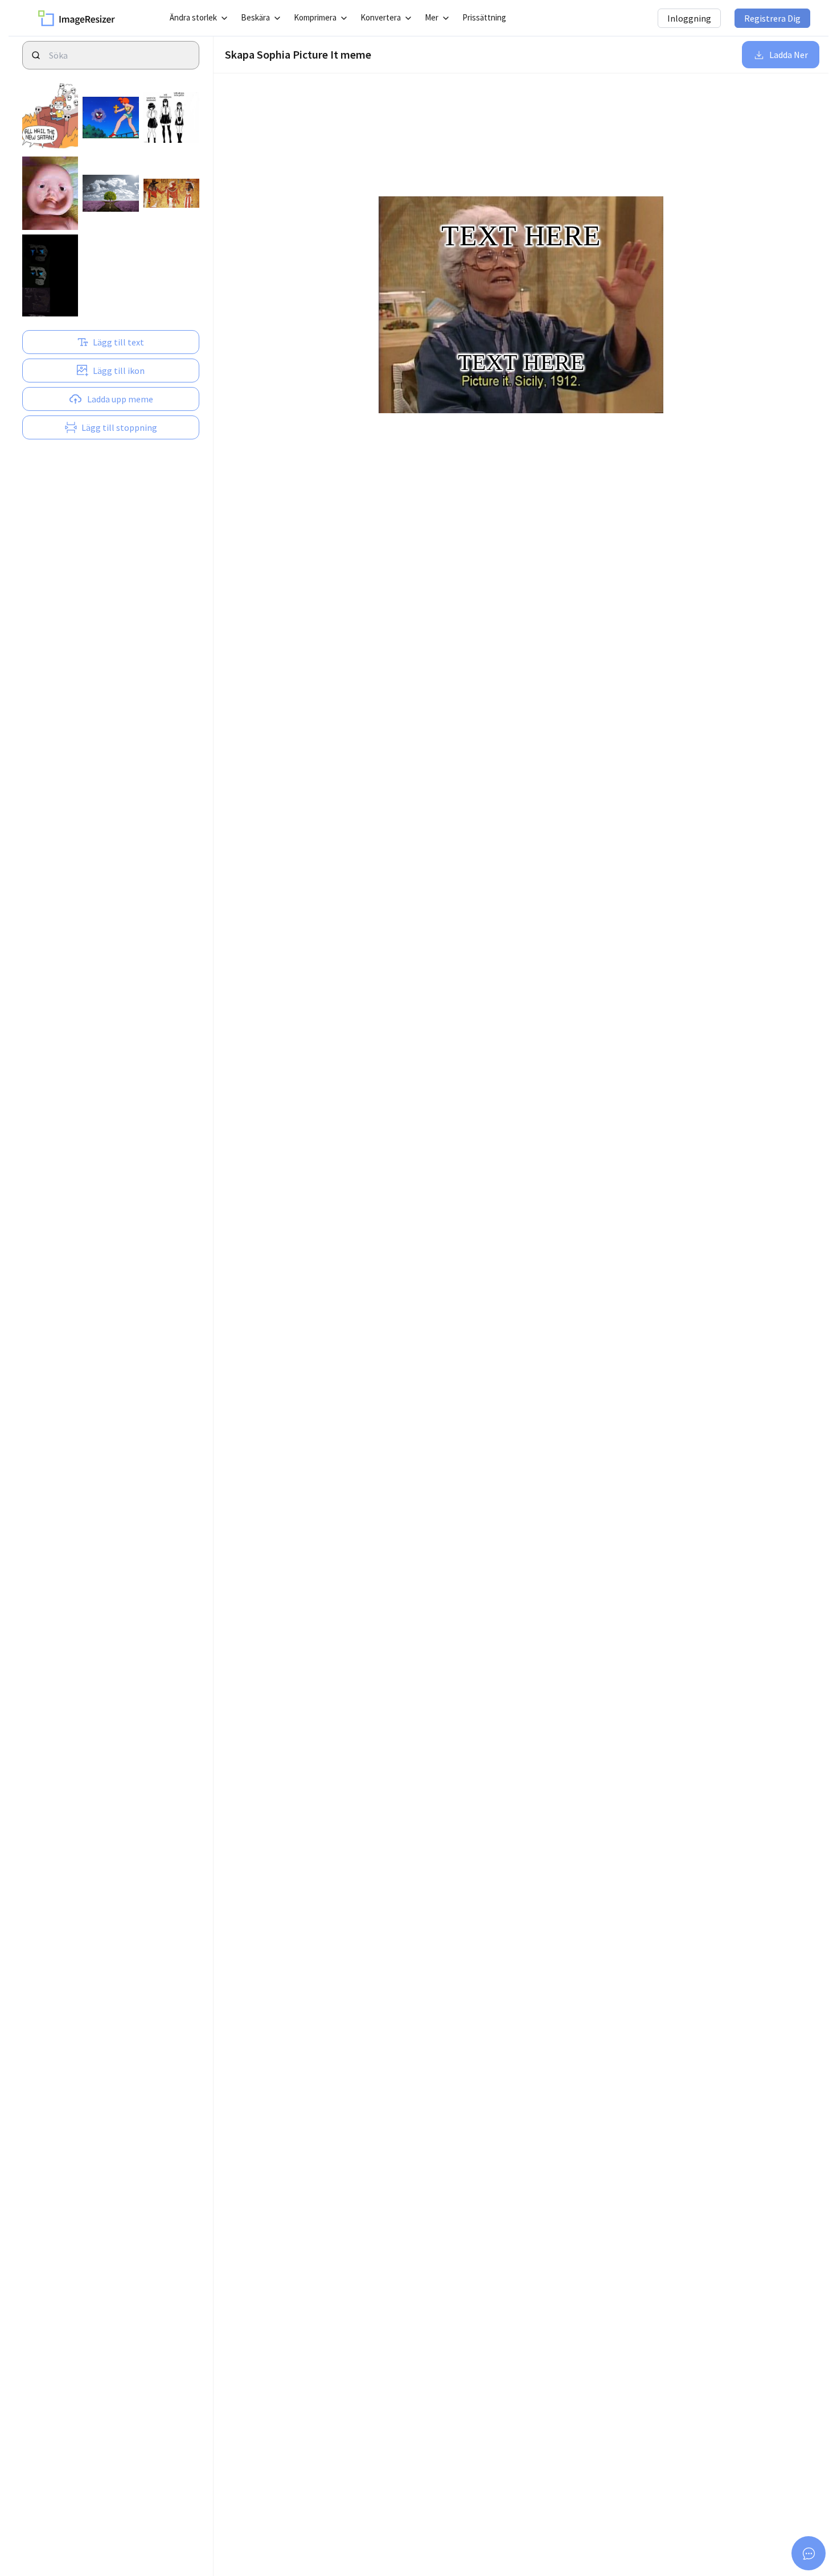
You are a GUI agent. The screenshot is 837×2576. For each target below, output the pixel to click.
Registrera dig (772, 18)
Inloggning (689, 18)
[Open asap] (809, 2553)
